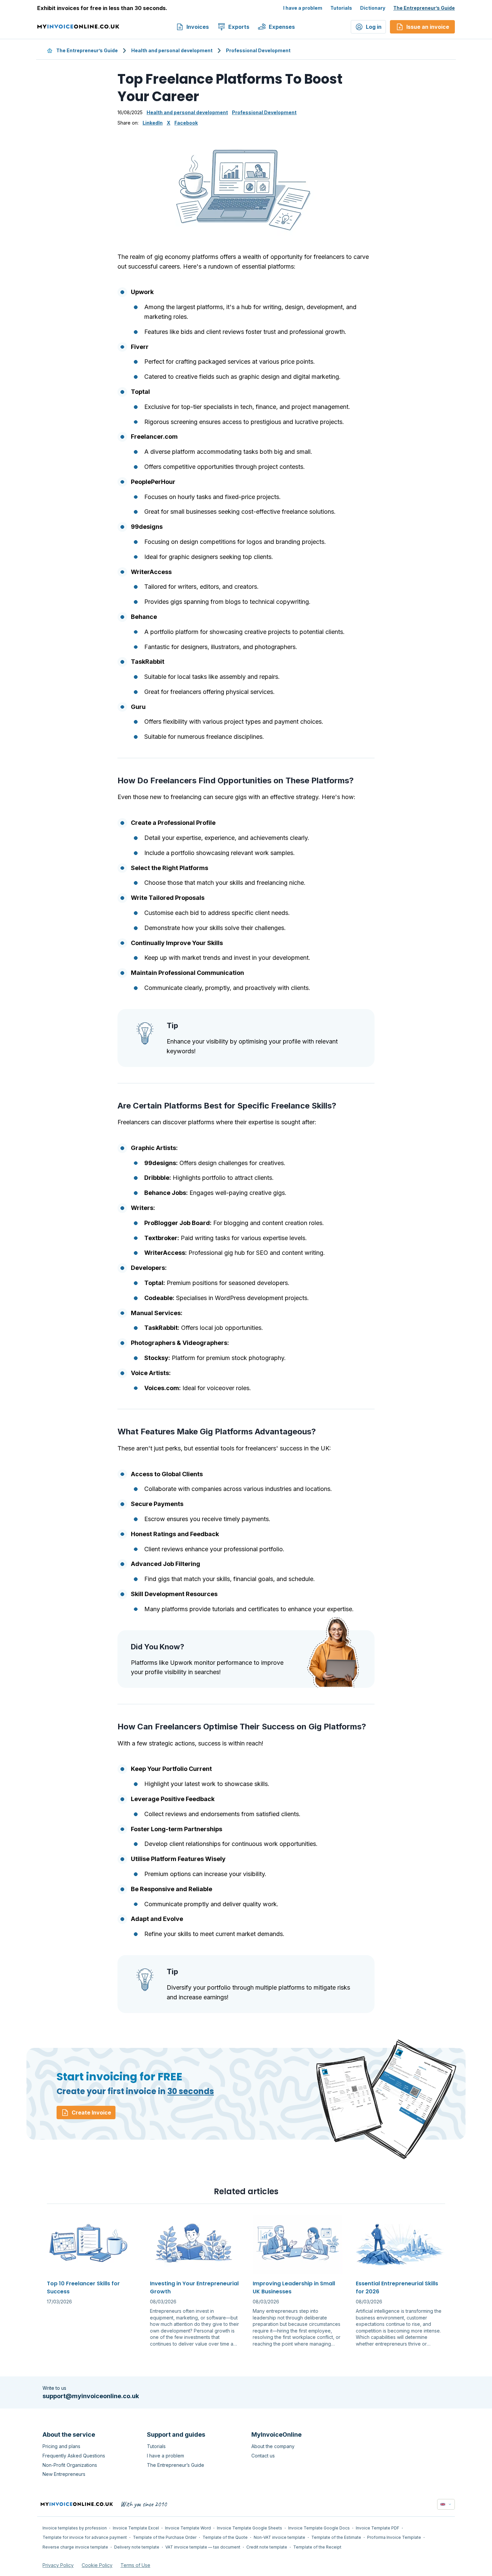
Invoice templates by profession (75, 2528)
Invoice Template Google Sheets (250, 2528)
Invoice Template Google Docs (319, 2528)
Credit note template (267, 2547)
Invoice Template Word (188, 2528)
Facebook (186, 123)
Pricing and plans (61, 2446)
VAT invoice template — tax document (203, 2547)
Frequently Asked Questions (74, 2456)
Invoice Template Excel (136, 2528)
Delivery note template (137, 2547)
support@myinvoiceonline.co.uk (91, 2396)
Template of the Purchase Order (165, 2537)
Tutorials (341, 8)
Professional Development (258, 50)
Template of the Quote (225, 2537)
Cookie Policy (97, 2565)
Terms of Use (135, 2565)
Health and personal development (172, 50)
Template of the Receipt (317, 2547)
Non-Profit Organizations (70, 2465)
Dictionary (373, 8)
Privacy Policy (58, 2565)
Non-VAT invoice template (279, 2537)
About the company (273, 2446)
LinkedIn (153, 123)
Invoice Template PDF (378, 2528)
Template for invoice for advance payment (85, 2537)
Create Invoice (91, 2113)
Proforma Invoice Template (394, 2537)
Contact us (263, 2456)
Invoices (198, 27)
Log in (374, 27)
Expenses (282, 27)
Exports (239, 27)
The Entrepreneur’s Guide (424, 8)
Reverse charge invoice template (75, 2547)
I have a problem (303, 8)
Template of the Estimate (336, 2537)
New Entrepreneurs (64, 2474)
